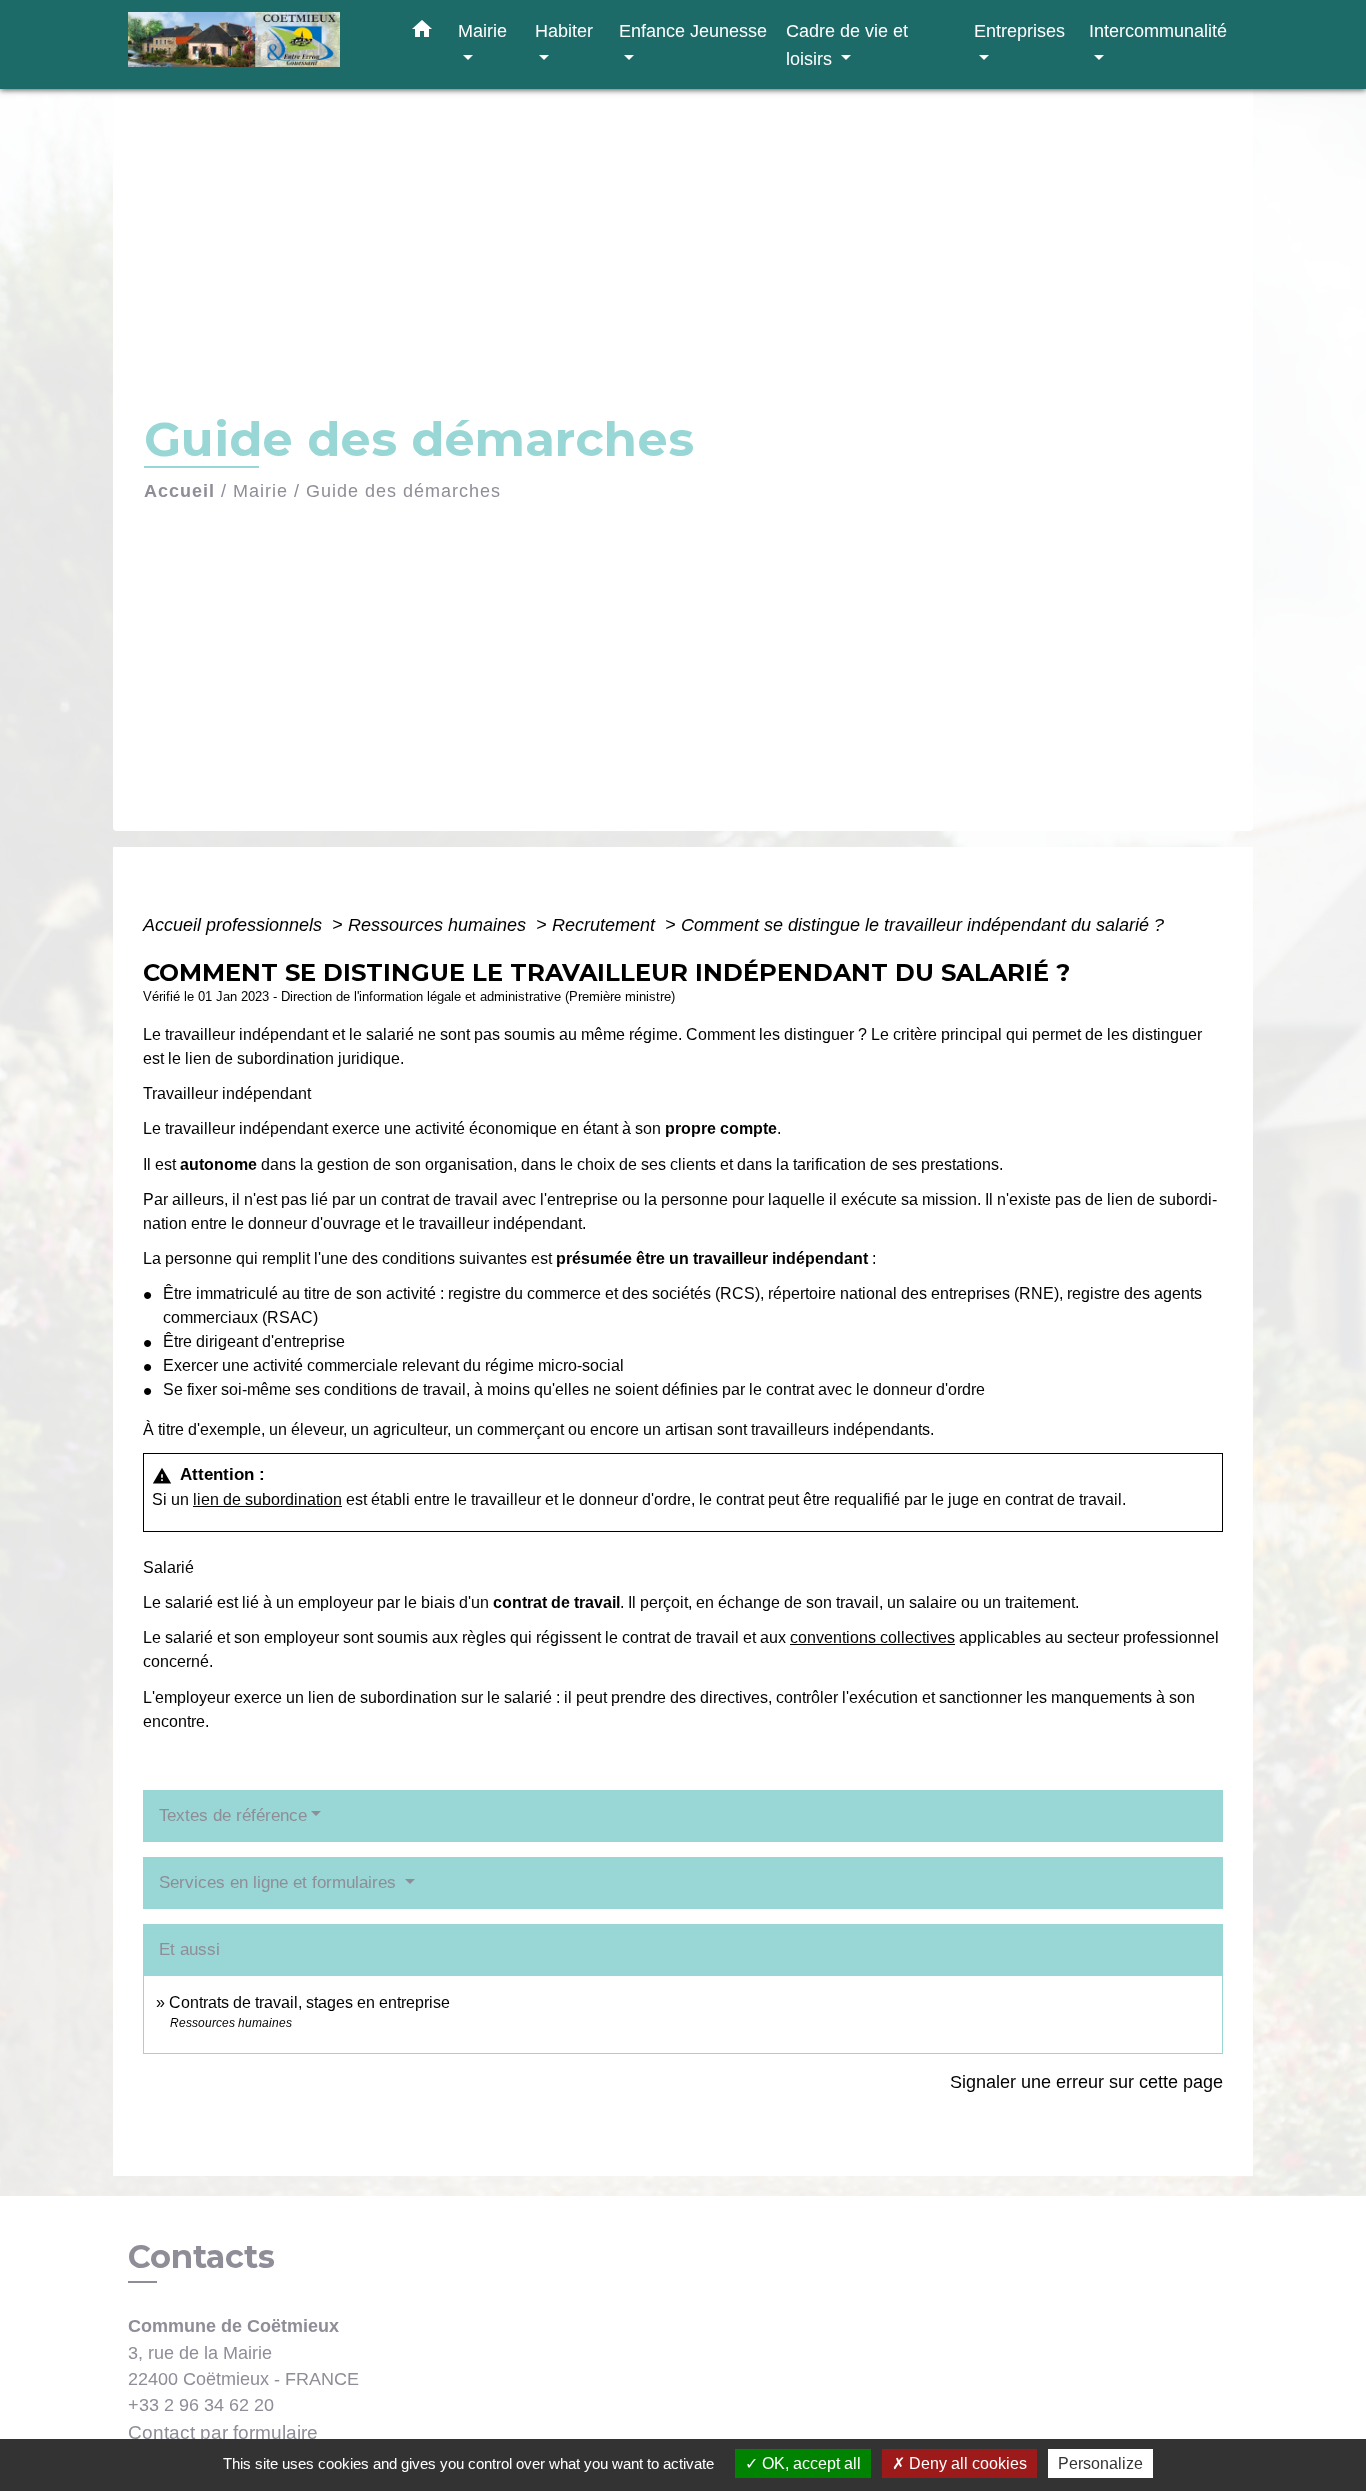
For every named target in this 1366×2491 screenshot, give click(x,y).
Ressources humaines (439, 925)
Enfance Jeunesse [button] (693, 30)
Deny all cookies (966, 2463)
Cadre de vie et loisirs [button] (847, 44)
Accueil (179, 491)
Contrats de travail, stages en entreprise (309, 2002)
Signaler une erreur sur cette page (1086, 2082)
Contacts (201, 2257)
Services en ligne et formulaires (280, 1882)
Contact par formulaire (223, 2432)
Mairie (260, 491)
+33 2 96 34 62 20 (201, 2405)
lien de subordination (267, 1499)
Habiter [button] (564, 30)
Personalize (1100, 2463)
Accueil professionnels (235, 925)
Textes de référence (233, 1815)
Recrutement (606, 925)
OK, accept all (809, 2463)
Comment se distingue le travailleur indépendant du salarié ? (922, 925)
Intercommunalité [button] (1158, 30)
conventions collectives (872, 1637)
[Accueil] (253, 44)
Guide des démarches (403, 491)
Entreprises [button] (1019, 30)
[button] (422, 33)
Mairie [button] (482, 30)
